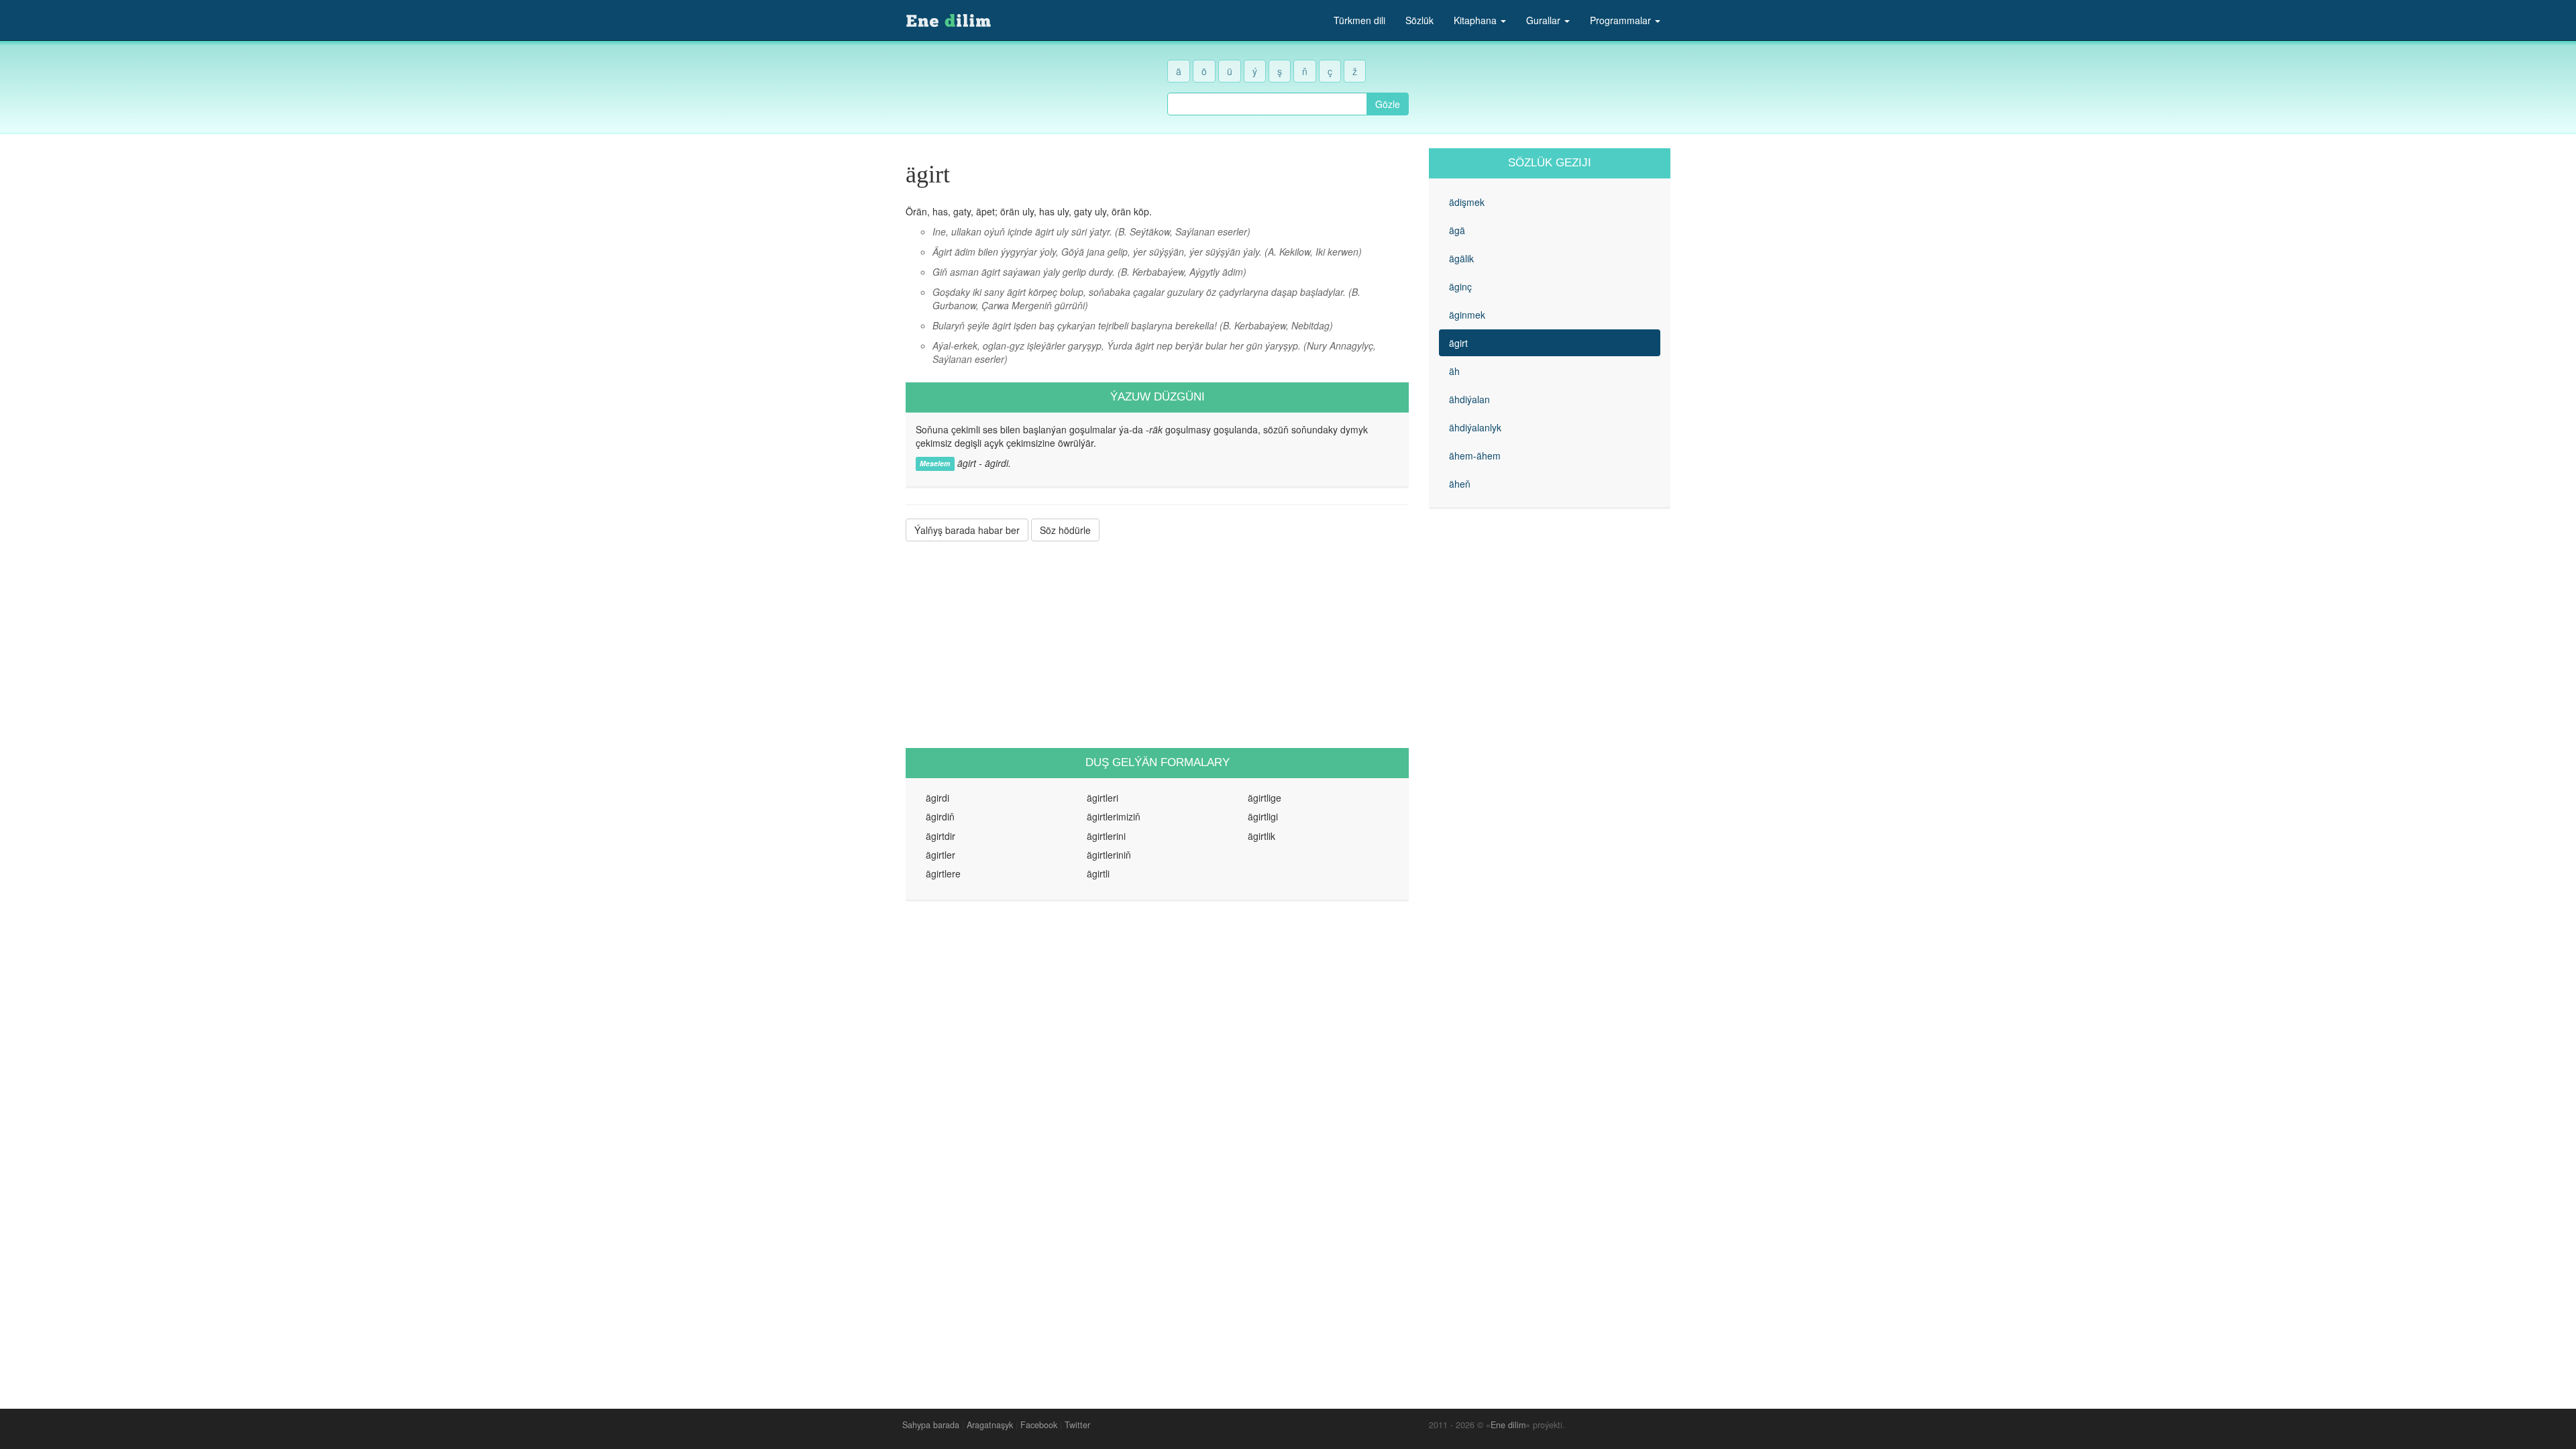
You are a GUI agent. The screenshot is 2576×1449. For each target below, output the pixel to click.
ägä (1457, 230)
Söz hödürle (1065, 530)
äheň (1460, 484)
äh (1454, 371)
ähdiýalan (1469, 399)
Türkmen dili (1359, 20)
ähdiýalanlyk (1475, 427)
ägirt (1458, 343)
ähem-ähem (1475, 455)
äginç (1460, 286)
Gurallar (1545, 20)
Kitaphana (1477, 20)
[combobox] (1267, 104)
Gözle (1388, 104)
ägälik (1461, 258)
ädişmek (1467, 202)
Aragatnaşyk (990, 1425)
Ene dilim (1508, 1425)
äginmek (1467, 315)
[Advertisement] (1157, 645)
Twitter (1077, 1425)
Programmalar (1622, 20)
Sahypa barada (931, 1425)
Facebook (1039, 1425)
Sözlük (1419, 20)
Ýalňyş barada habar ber (967, 530)
